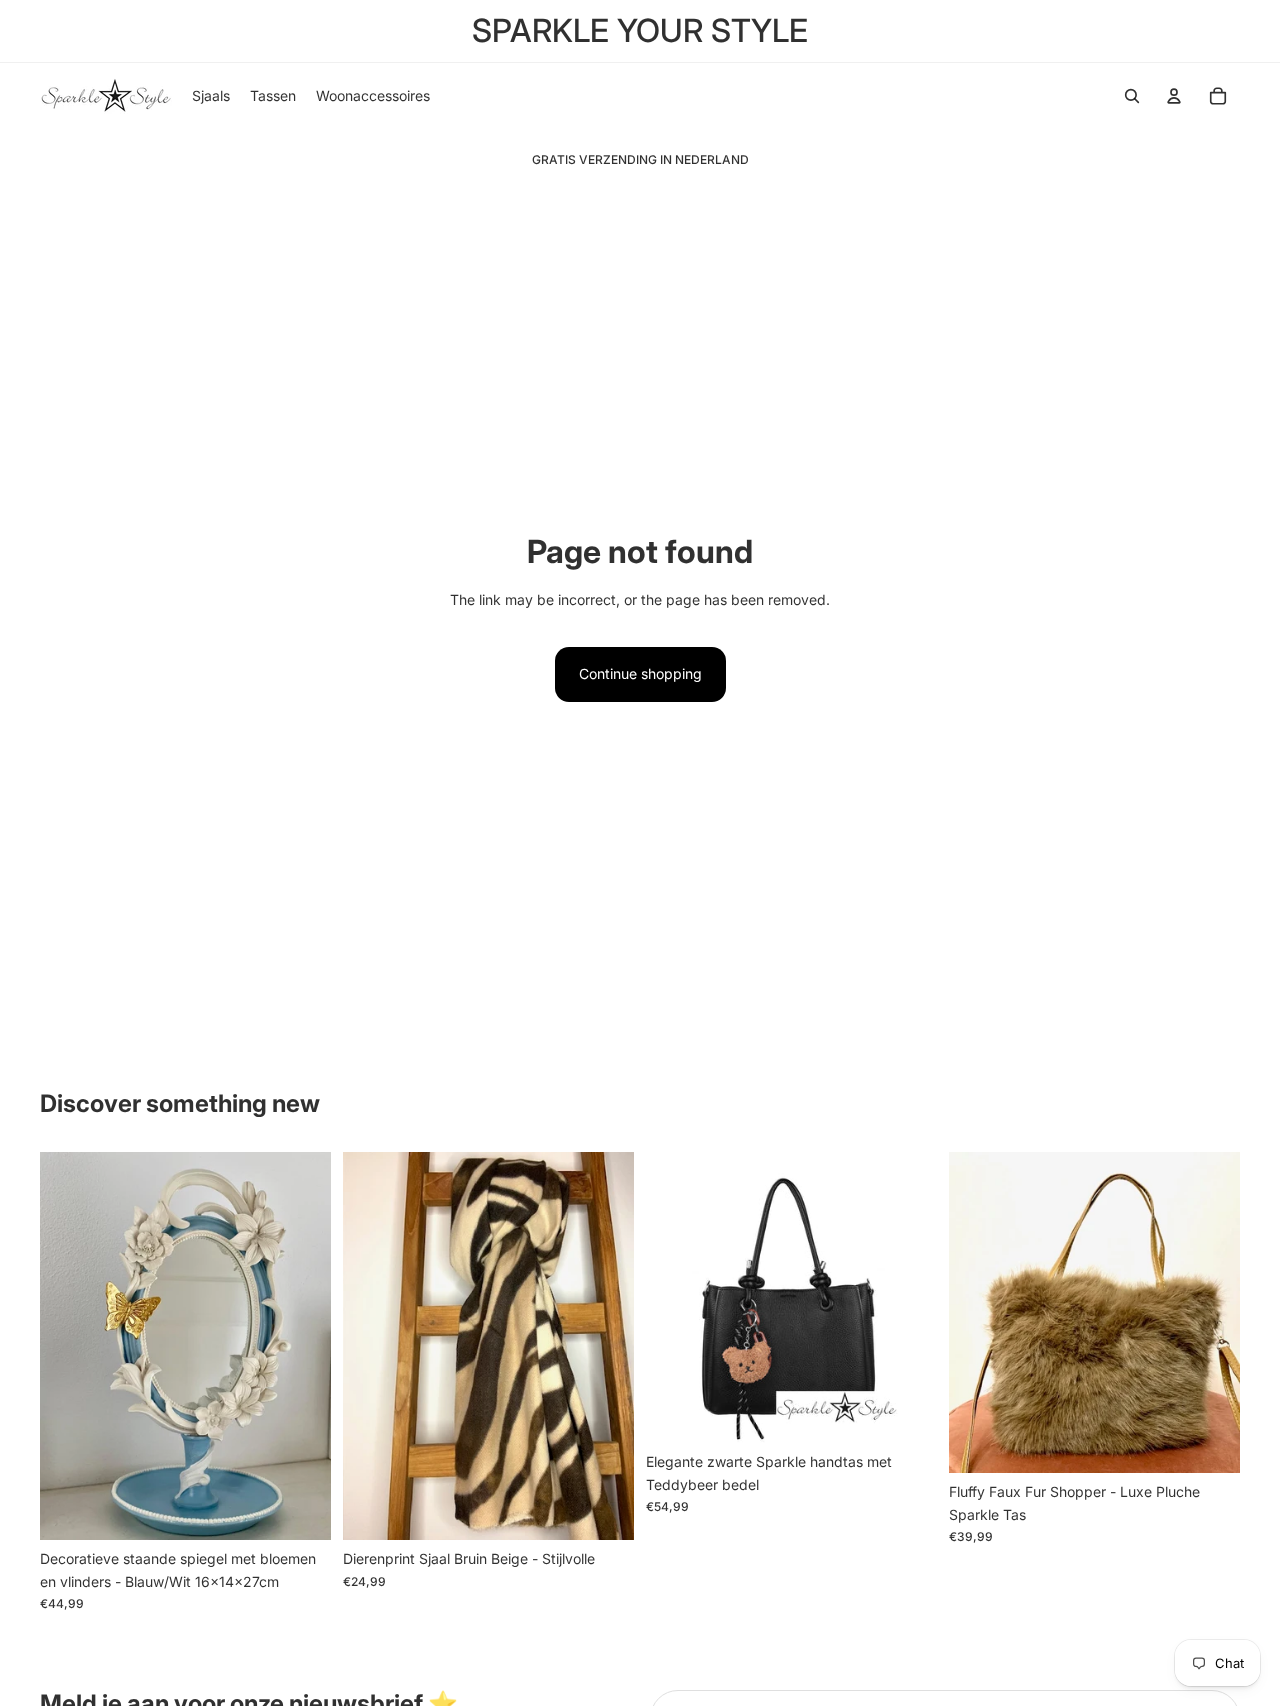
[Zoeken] (1132, 96)
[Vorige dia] (70, 1346)
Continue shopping (640, 673)
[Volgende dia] (301, 1346)
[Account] (1174, 96)
